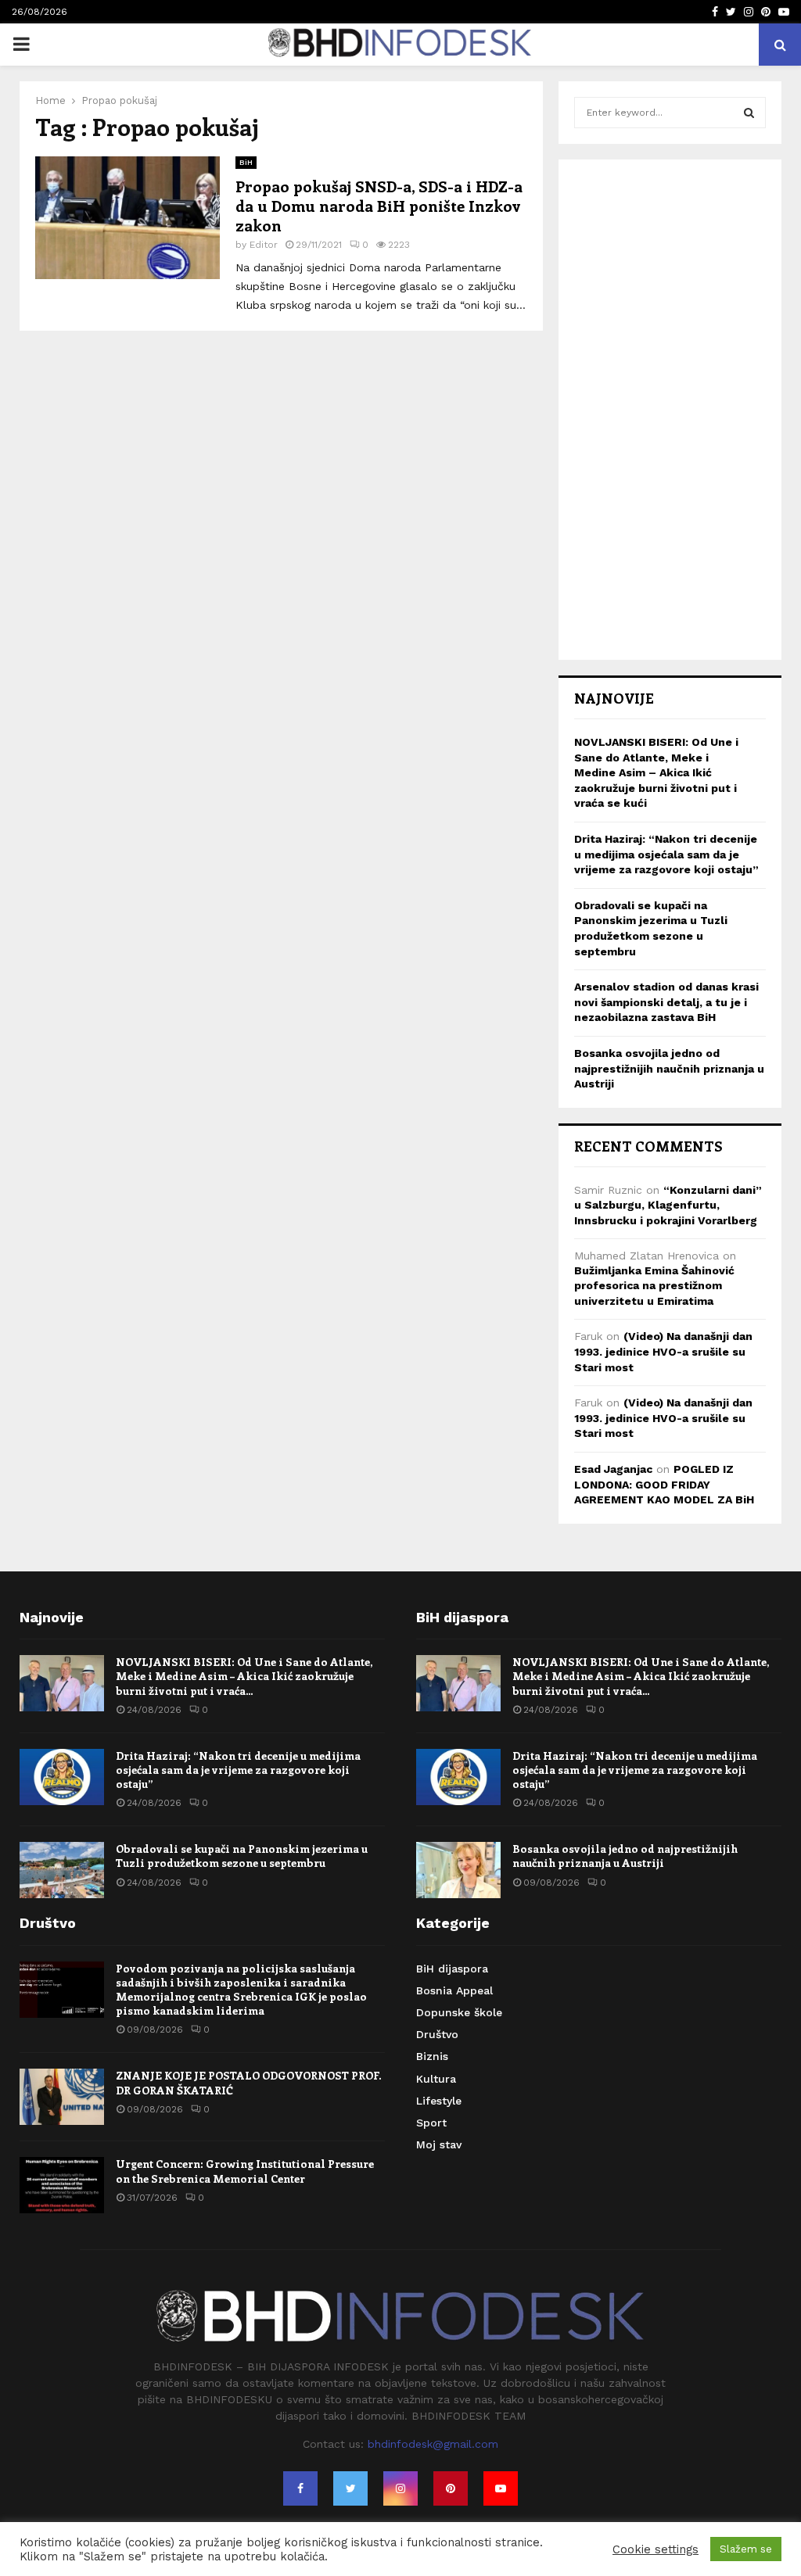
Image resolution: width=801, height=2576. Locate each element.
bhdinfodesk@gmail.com (433, 2444)
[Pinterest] (451, 2488)
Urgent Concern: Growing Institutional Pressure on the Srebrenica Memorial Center (245, 2171)
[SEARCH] (749, 113)
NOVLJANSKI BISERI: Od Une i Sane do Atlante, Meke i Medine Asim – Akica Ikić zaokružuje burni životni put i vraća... (244, 1676)
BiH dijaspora (452, 1969)
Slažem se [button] (746, 2549)
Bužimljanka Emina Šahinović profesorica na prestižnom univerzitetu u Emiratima (654, 1286)
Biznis (432, 2056)
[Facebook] (300, 2488)
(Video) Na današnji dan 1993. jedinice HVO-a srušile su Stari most (663, 1351)
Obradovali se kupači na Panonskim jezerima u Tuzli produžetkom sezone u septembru (242, 1856)
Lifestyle (439, 2101)
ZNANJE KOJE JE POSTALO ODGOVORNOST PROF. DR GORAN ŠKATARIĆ (248, 2082)
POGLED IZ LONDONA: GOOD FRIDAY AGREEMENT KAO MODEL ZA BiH (664, 1484)
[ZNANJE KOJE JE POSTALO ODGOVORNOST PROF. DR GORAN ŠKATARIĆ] (62, 2097)
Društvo (437, 2034)
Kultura (436, 2079)
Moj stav (439, 2144)
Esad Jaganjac (613, 1469)
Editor (264, 245)
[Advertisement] (670, 410)
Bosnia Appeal (454, 1990)
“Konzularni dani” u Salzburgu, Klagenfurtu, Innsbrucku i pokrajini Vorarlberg (668, 1205)
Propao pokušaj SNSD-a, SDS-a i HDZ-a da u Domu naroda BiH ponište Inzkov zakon (379, 205)
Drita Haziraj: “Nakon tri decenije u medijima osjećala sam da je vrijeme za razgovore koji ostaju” (666, 854)
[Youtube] (501, 2488)
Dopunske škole (459, 2012)
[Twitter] (350, 2488)
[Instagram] (400, 2488)
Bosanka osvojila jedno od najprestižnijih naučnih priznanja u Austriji (669, 1068)
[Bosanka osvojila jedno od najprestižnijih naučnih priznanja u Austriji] (458, 1870)
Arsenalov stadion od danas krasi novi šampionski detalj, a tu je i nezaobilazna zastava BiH (666, 1002)
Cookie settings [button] (656, 2549)
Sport (431, 2123)
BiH (246, 162)
